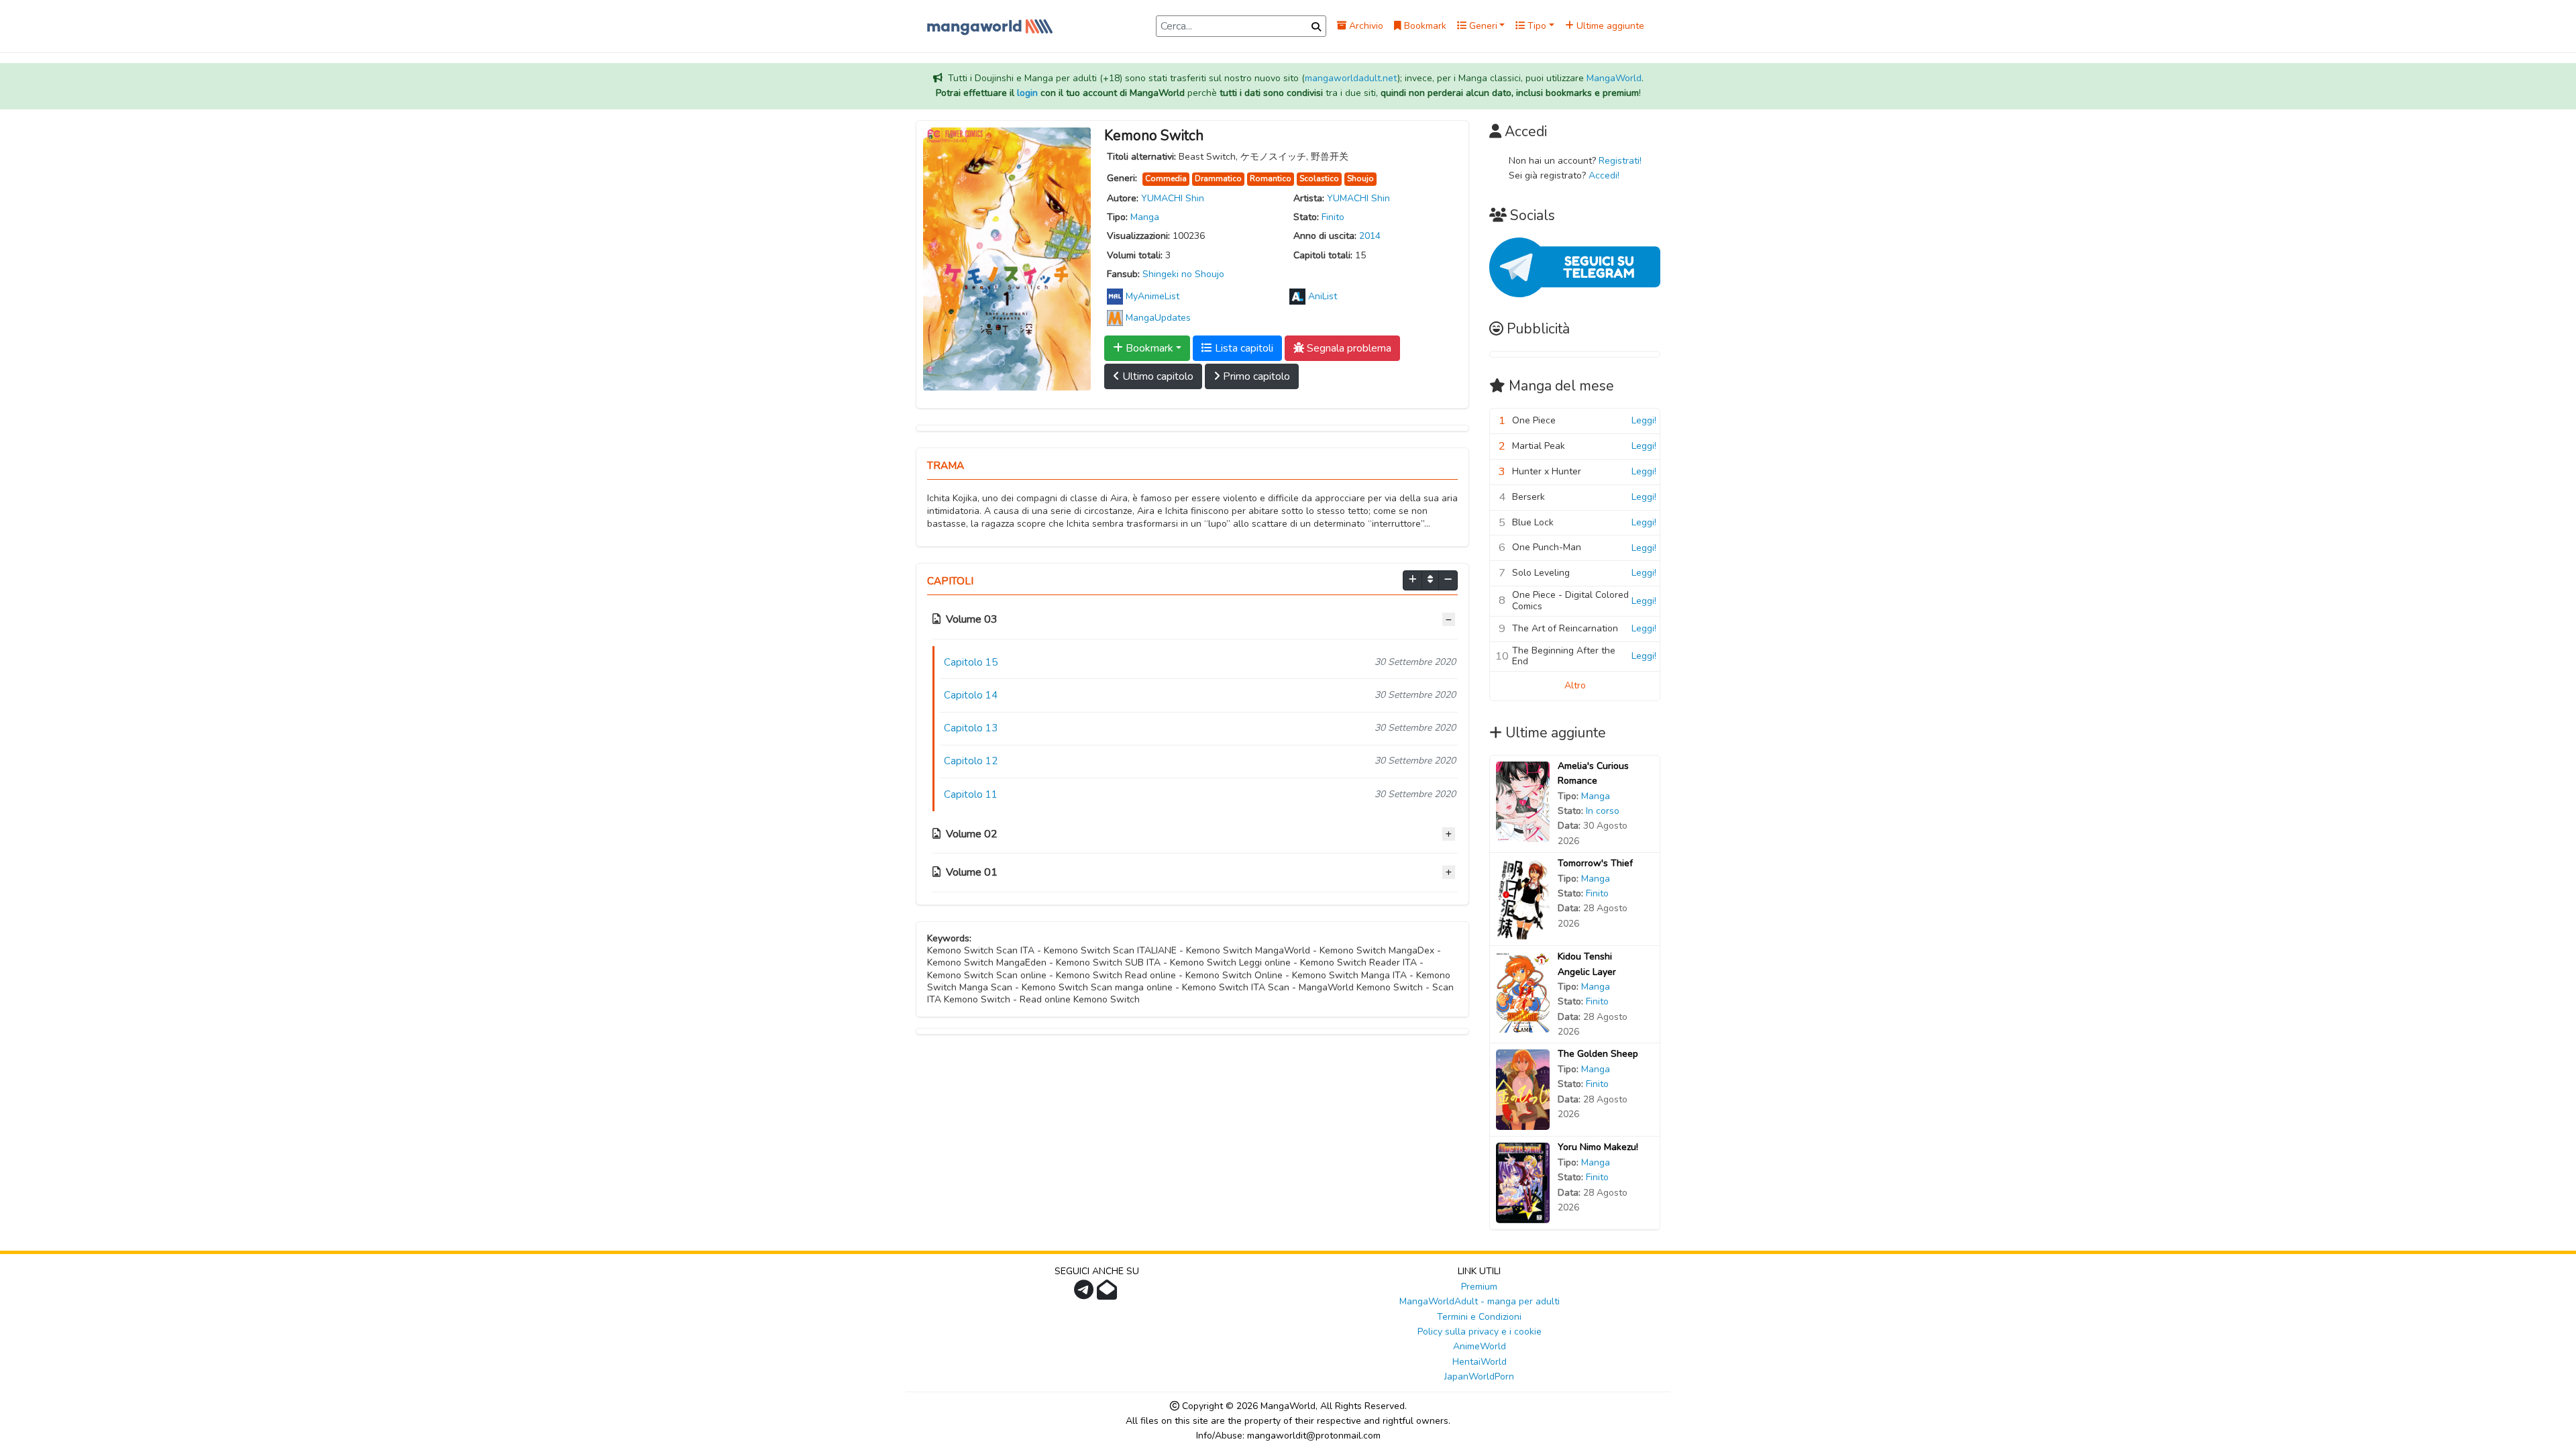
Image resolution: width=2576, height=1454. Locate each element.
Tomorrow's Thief (1595, 863)
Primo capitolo (1255, 376)
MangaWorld (1614, 78)
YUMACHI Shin (1173, 198)
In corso (1603, 811)
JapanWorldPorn (1479, 1377)
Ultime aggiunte (1609, 26)
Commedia (1166, 178)
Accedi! (1604, 175)
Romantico (1271, 178)
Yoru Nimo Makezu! (1598, 1147)
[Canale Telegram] (1085, 1294)
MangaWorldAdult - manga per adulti (1480, 1301)
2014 (1370, 236)
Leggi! (1644, 420)
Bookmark (1424, 26)
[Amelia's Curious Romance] (1523, 801)
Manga (1145, 217)
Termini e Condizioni (1479, 1317)
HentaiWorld (1480, 1362)
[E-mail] (1109, 1294)
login (1027, 93)
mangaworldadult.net (1351, 78)
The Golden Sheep (1598, 1054)
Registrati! (1620, 161)
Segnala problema (1348, 348)
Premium (1479, 1287)
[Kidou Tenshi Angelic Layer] (1523, 992)
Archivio (1365, 26)
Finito (1333, 217)
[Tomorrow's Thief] (1523, 899)
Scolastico (1319, 178)
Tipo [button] (1536, 26)
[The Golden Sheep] (1523, 1089)
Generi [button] (1482, 26)
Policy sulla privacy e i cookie (1480, 1332)
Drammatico (1218, 178)
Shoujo (1360, 178)
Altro (1575, 685)
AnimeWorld (1480, 1346)
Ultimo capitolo (1157, 376)
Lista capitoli (1243, 348)
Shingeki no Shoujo (1183, 274)
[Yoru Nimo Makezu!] (1523, 1183)
